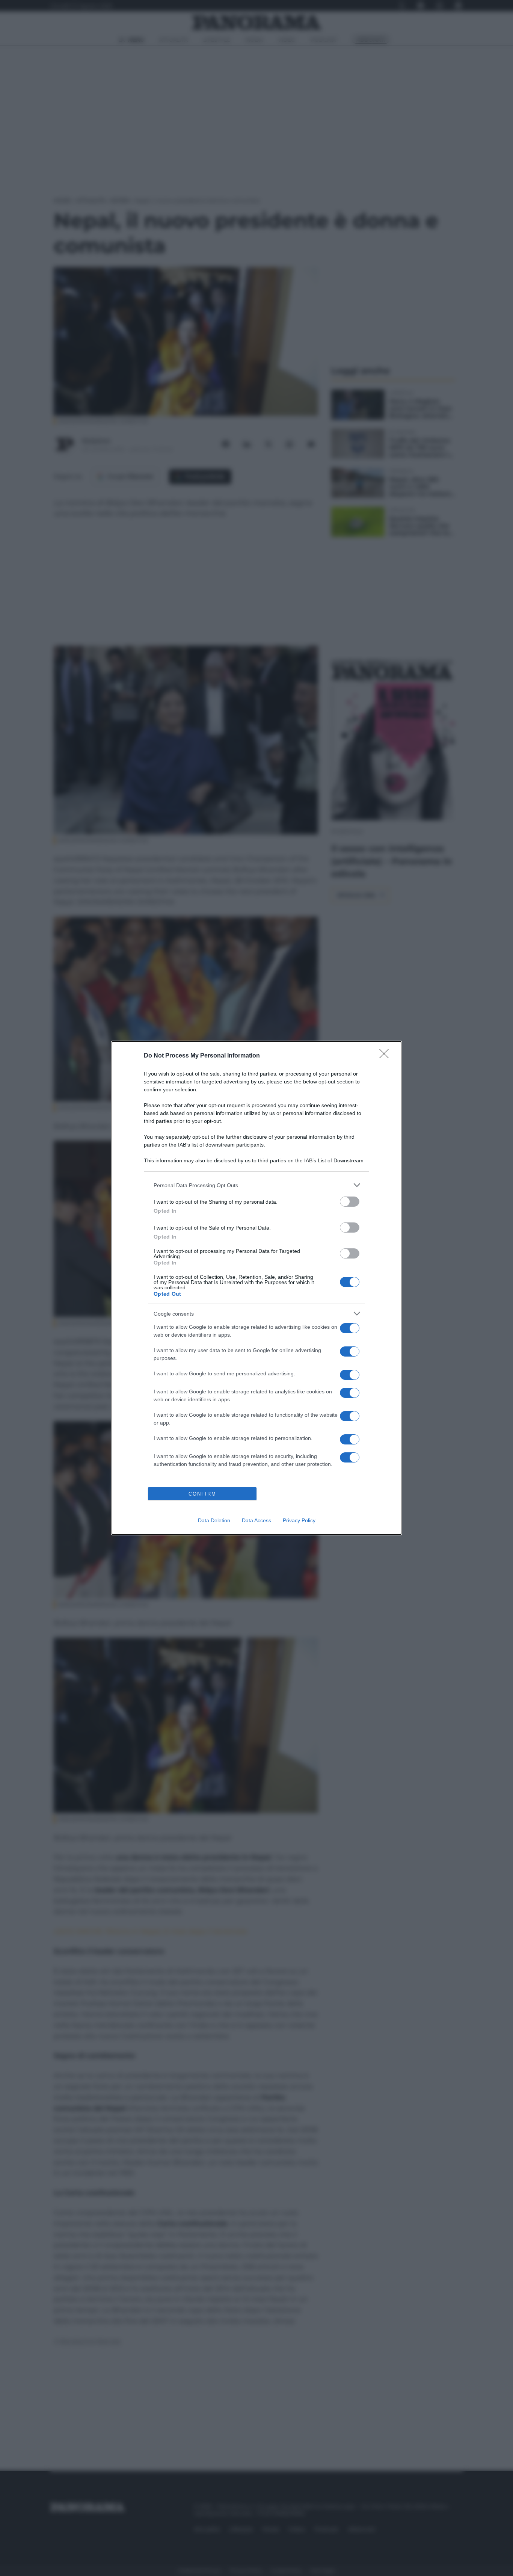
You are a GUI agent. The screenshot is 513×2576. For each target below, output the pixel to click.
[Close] (386, 1056)
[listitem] (256, 1185)
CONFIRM (202, 1494)
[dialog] (256, 1288)
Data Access (256, 1520)
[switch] (350, 1202)
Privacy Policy (299, 1520)
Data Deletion (214, 1520)
